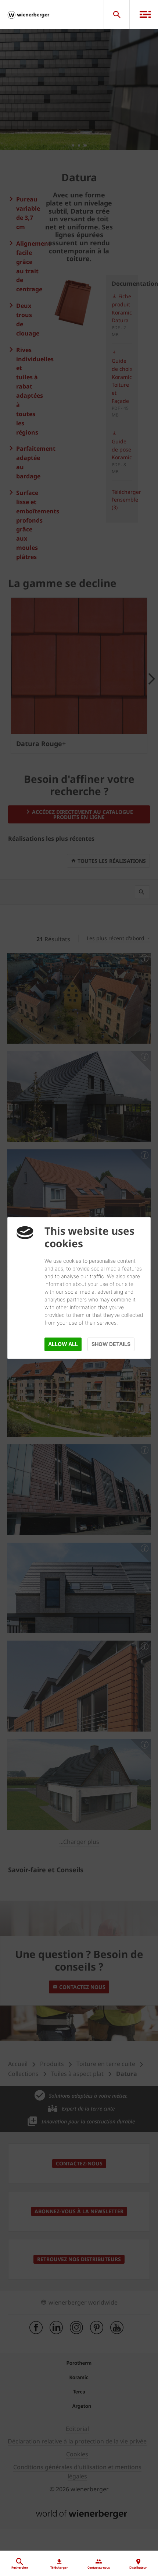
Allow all (63, 1344)
